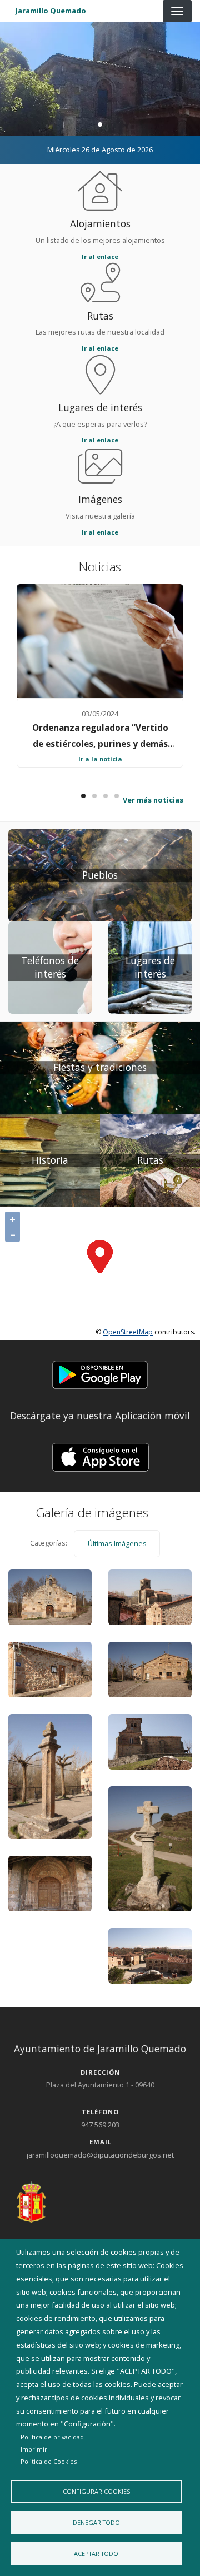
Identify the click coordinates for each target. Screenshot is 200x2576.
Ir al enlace (100, 256)
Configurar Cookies (96, 2491)
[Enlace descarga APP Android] (100, 1374)
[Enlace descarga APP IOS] (100, 1456)
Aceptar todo (96, 2553)
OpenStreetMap (128, 1332)
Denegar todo (96, 2522)
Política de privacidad (52, 2437)
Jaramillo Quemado (51, 11)
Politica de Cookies (49, 2461)
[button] (100, 1376)
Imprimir (34, 2449)
